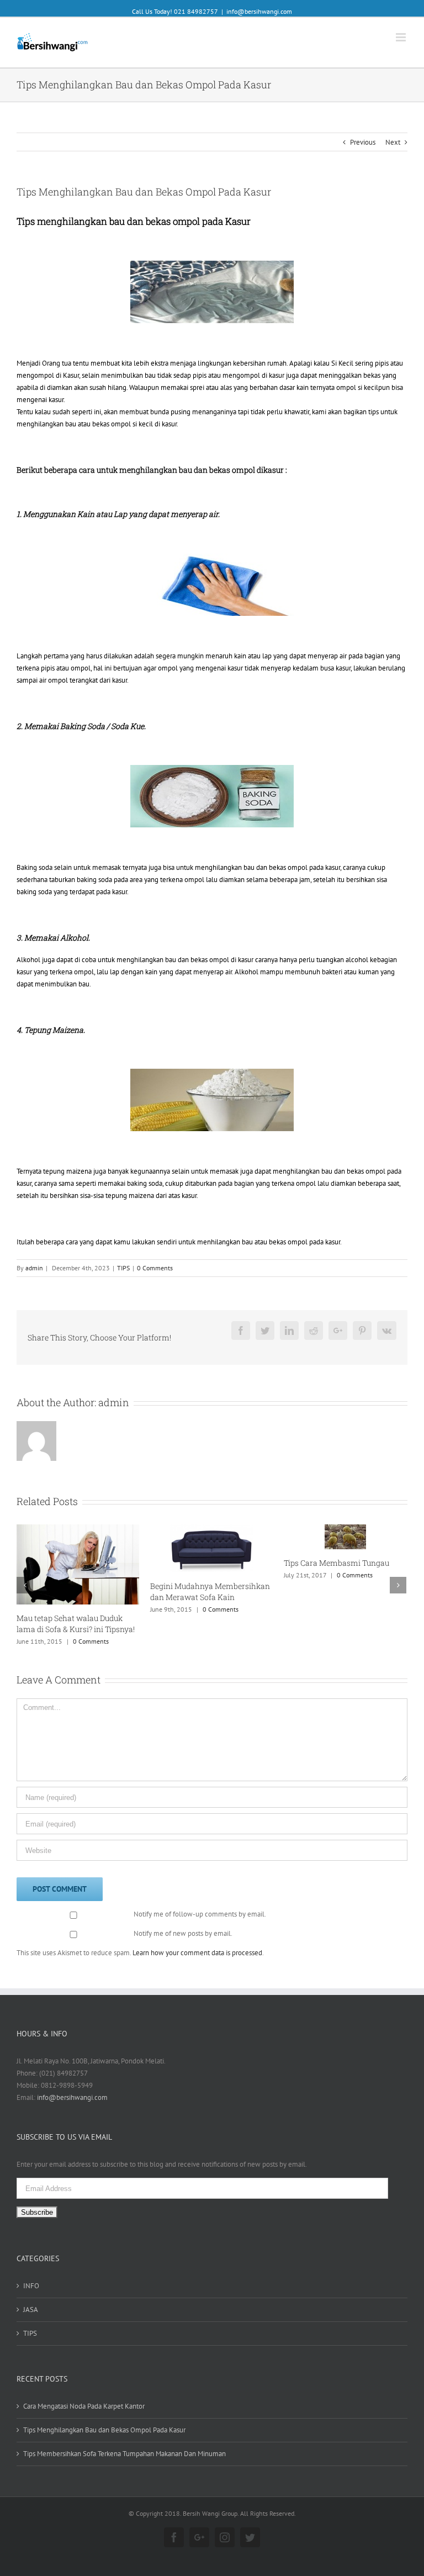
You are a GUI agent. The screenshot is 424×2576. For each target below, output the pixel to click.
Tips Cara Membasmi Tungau (297, 1563)
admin (34, 1268)
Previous (363, 142)
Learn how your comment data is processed (197, 1943)
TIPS (123, 1268)
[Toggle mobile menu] (402, 37)
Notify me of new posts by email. (183, 1925)
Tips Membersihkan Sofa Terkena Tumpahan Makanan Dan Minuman (124, 2444)
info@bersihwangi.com (259, 11)
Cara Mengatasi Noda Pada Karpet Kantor (84, 2397)
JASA (31, 2301)
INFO (31, 2277)
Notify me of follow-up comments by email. (200, 1905)
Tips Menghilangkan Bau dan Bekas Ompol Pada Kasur (104, 2421)
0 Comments (155, 1268)
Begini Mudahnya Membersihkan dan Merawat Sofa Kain (171, 1591)
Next (393, 142)
